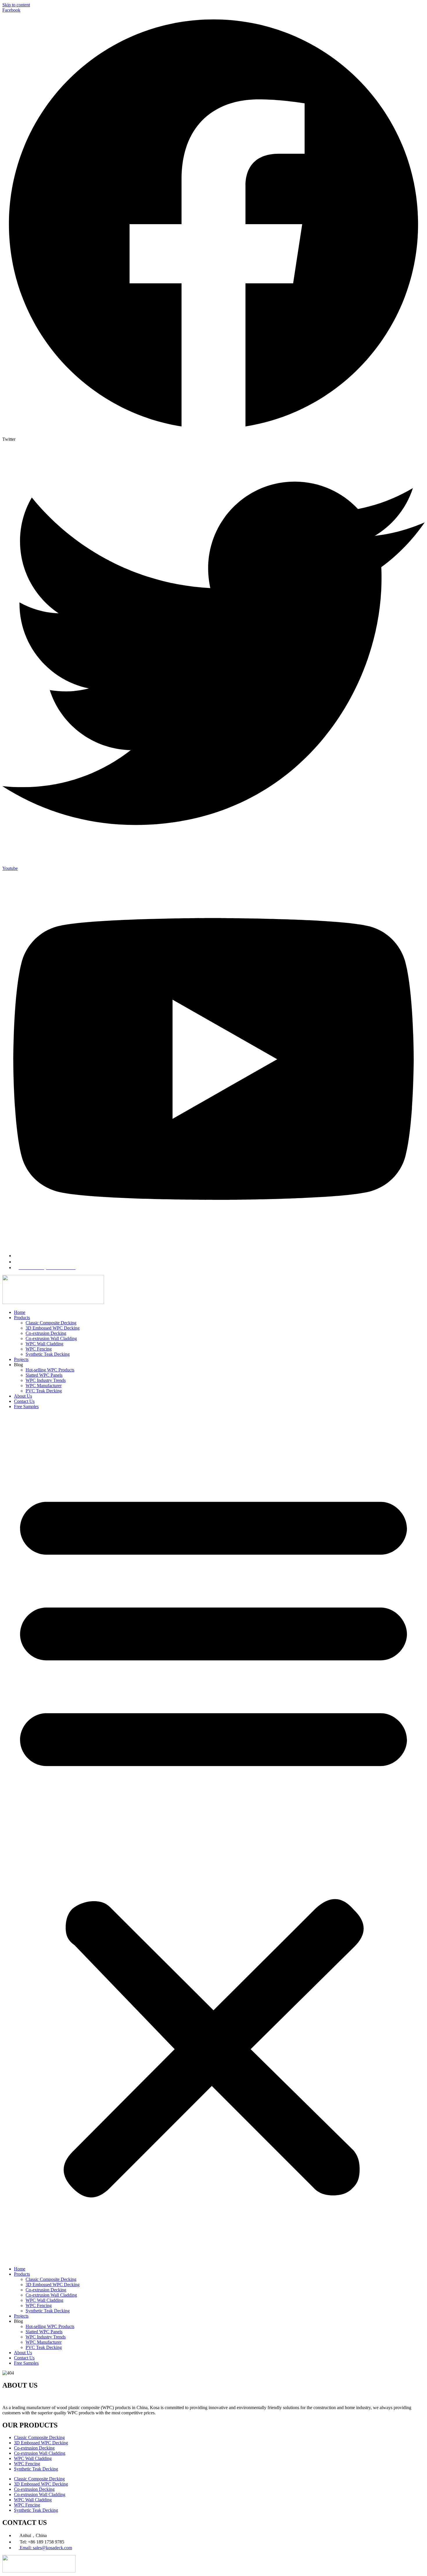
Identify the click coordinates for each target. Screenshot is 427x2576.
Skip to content (16, 5)
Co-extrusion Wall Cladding (51, 1338)
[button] (214, 1838)
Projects (21, 1359)
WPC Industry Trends (46, 1380)
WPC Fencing (39, 1349)
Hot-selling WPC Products (50, 1370)
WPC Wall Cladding (44, 1344)
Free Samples (26, 1406)
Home (20, 1312)
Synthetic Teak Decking (48, 1354)
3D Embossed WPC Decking (53, 1328)
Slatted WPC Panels (44, 1375)
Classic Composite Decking (51, 1323)
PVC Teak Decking (44, 1391)
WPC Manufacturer (44, 1386)
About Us (23, 1396)
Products (22, 1318)
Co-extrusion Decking (46, 1333)
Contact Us (24, 1401)
